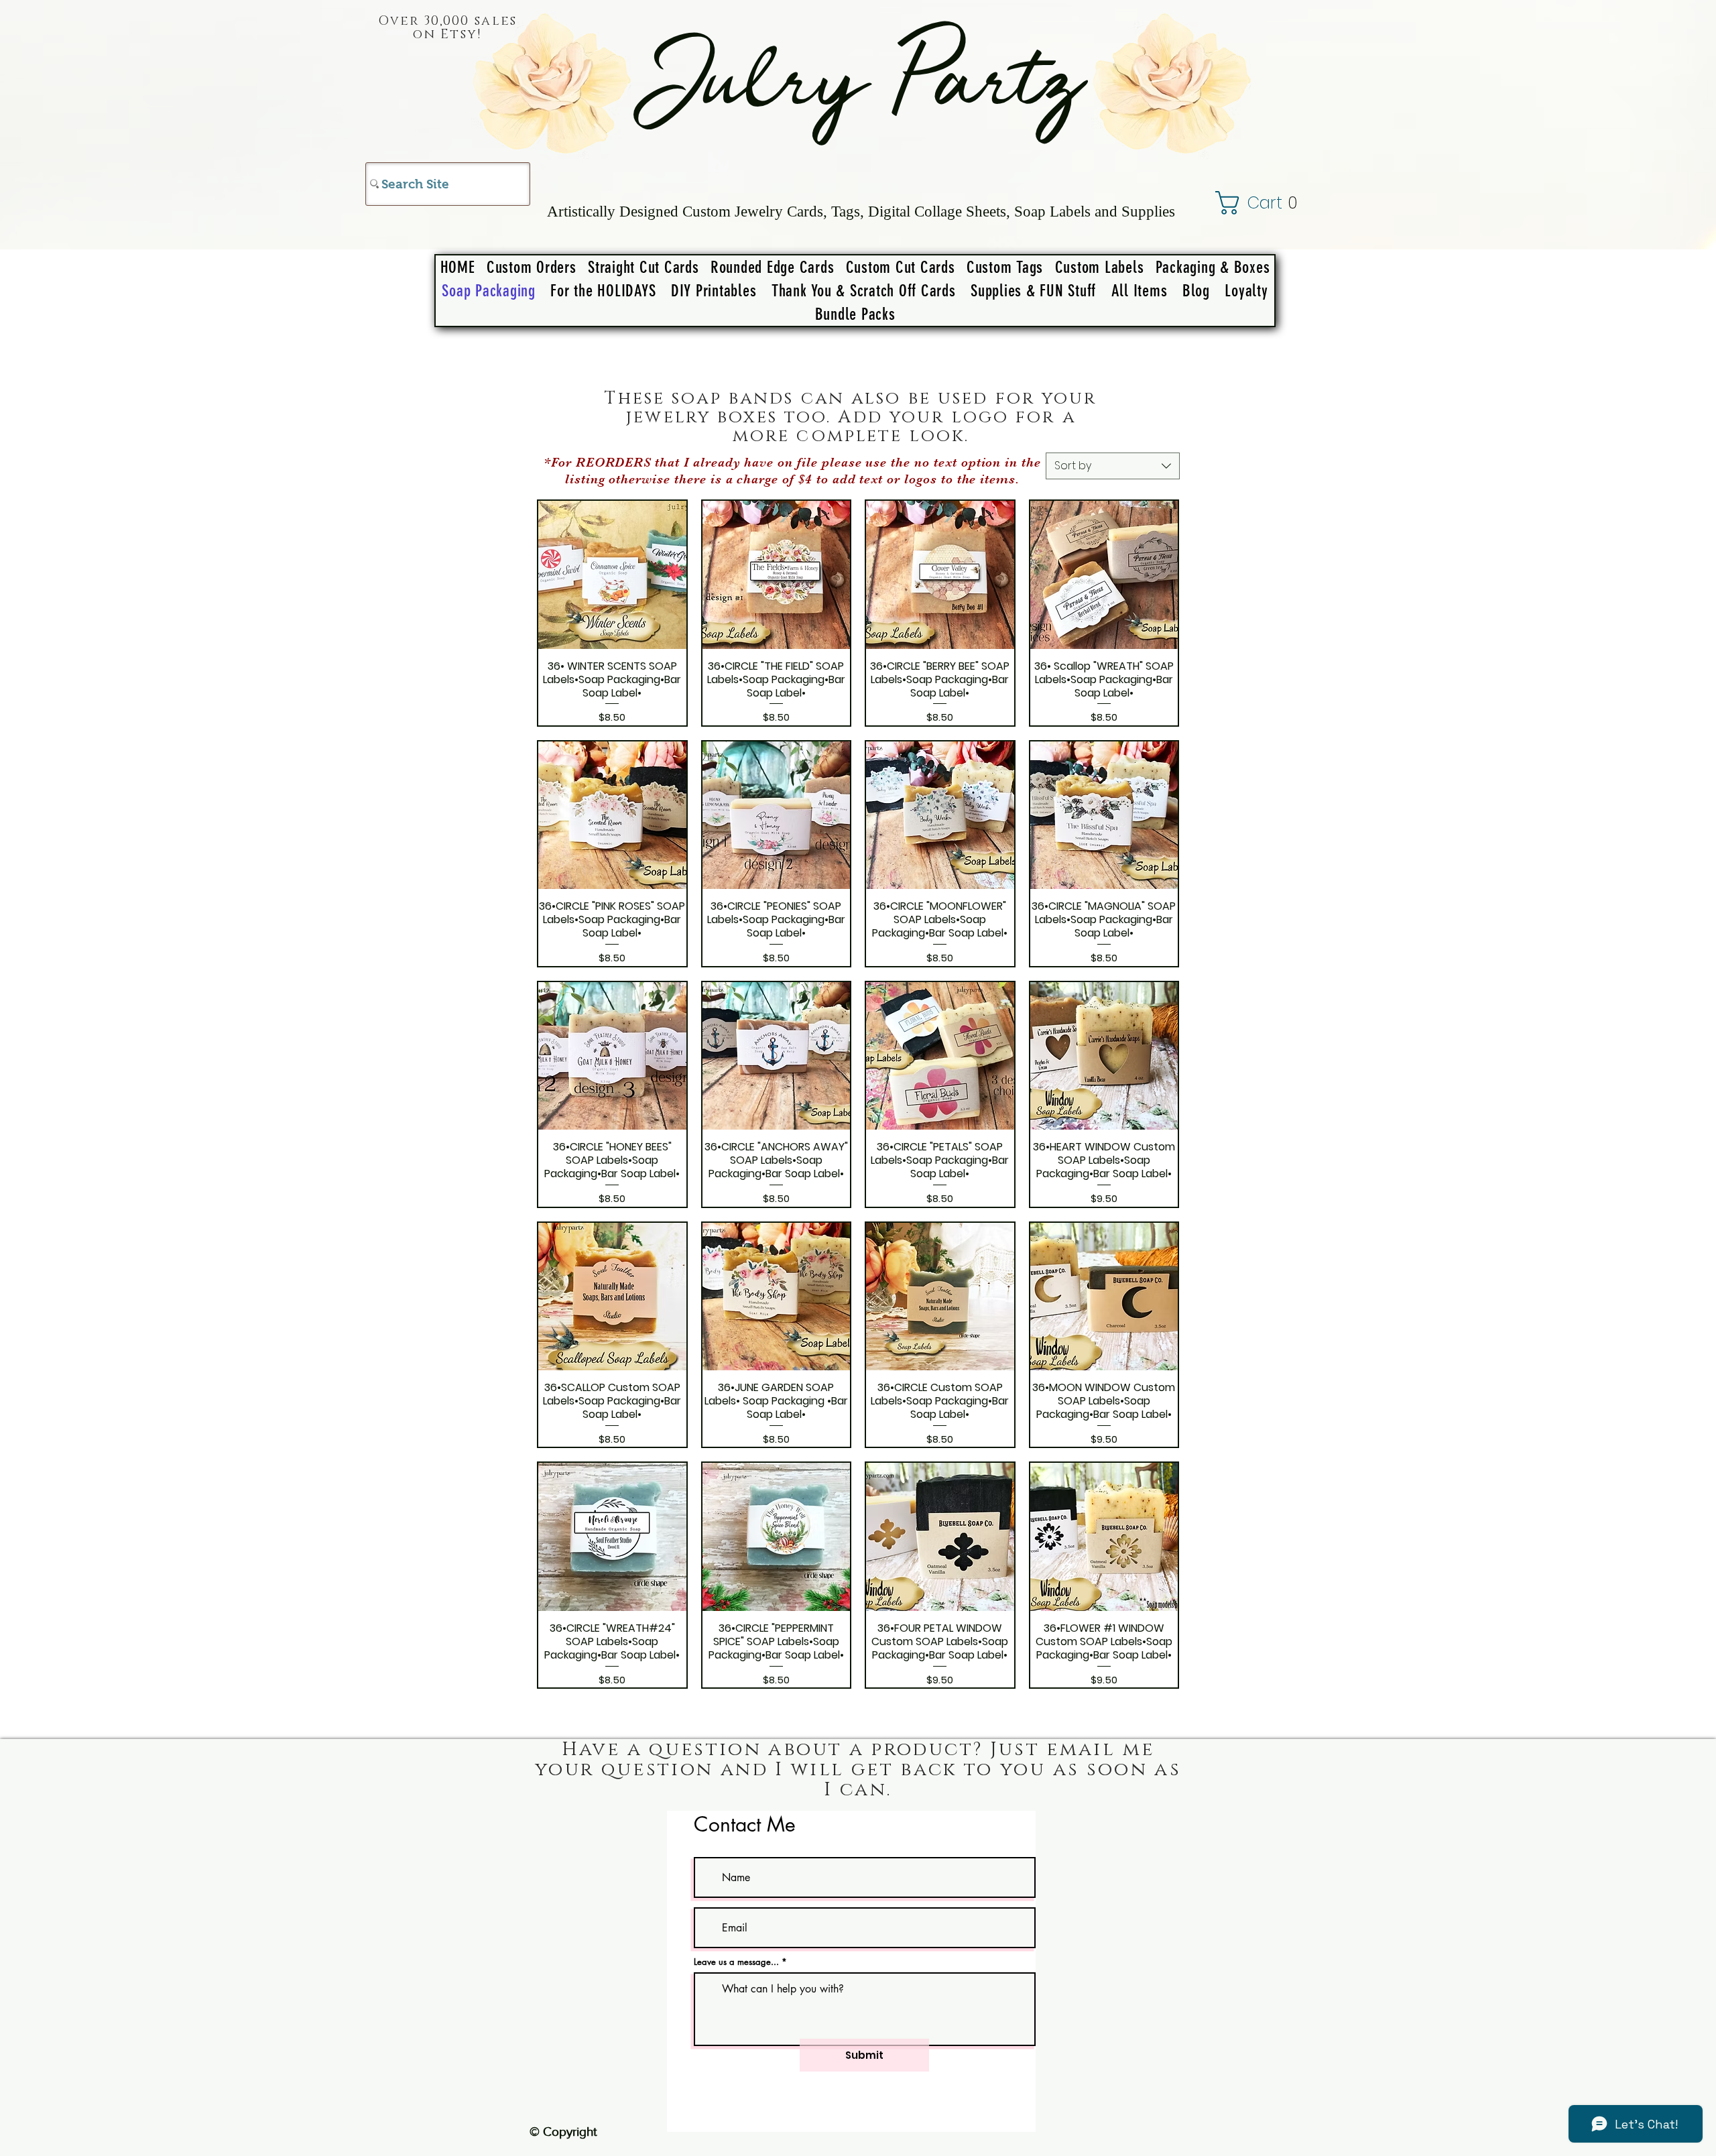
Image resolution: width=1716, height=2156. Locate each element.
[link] (1272, 203)
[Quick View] (612, 575)
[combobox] (1113, 466)
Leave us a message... (736, 1962)
